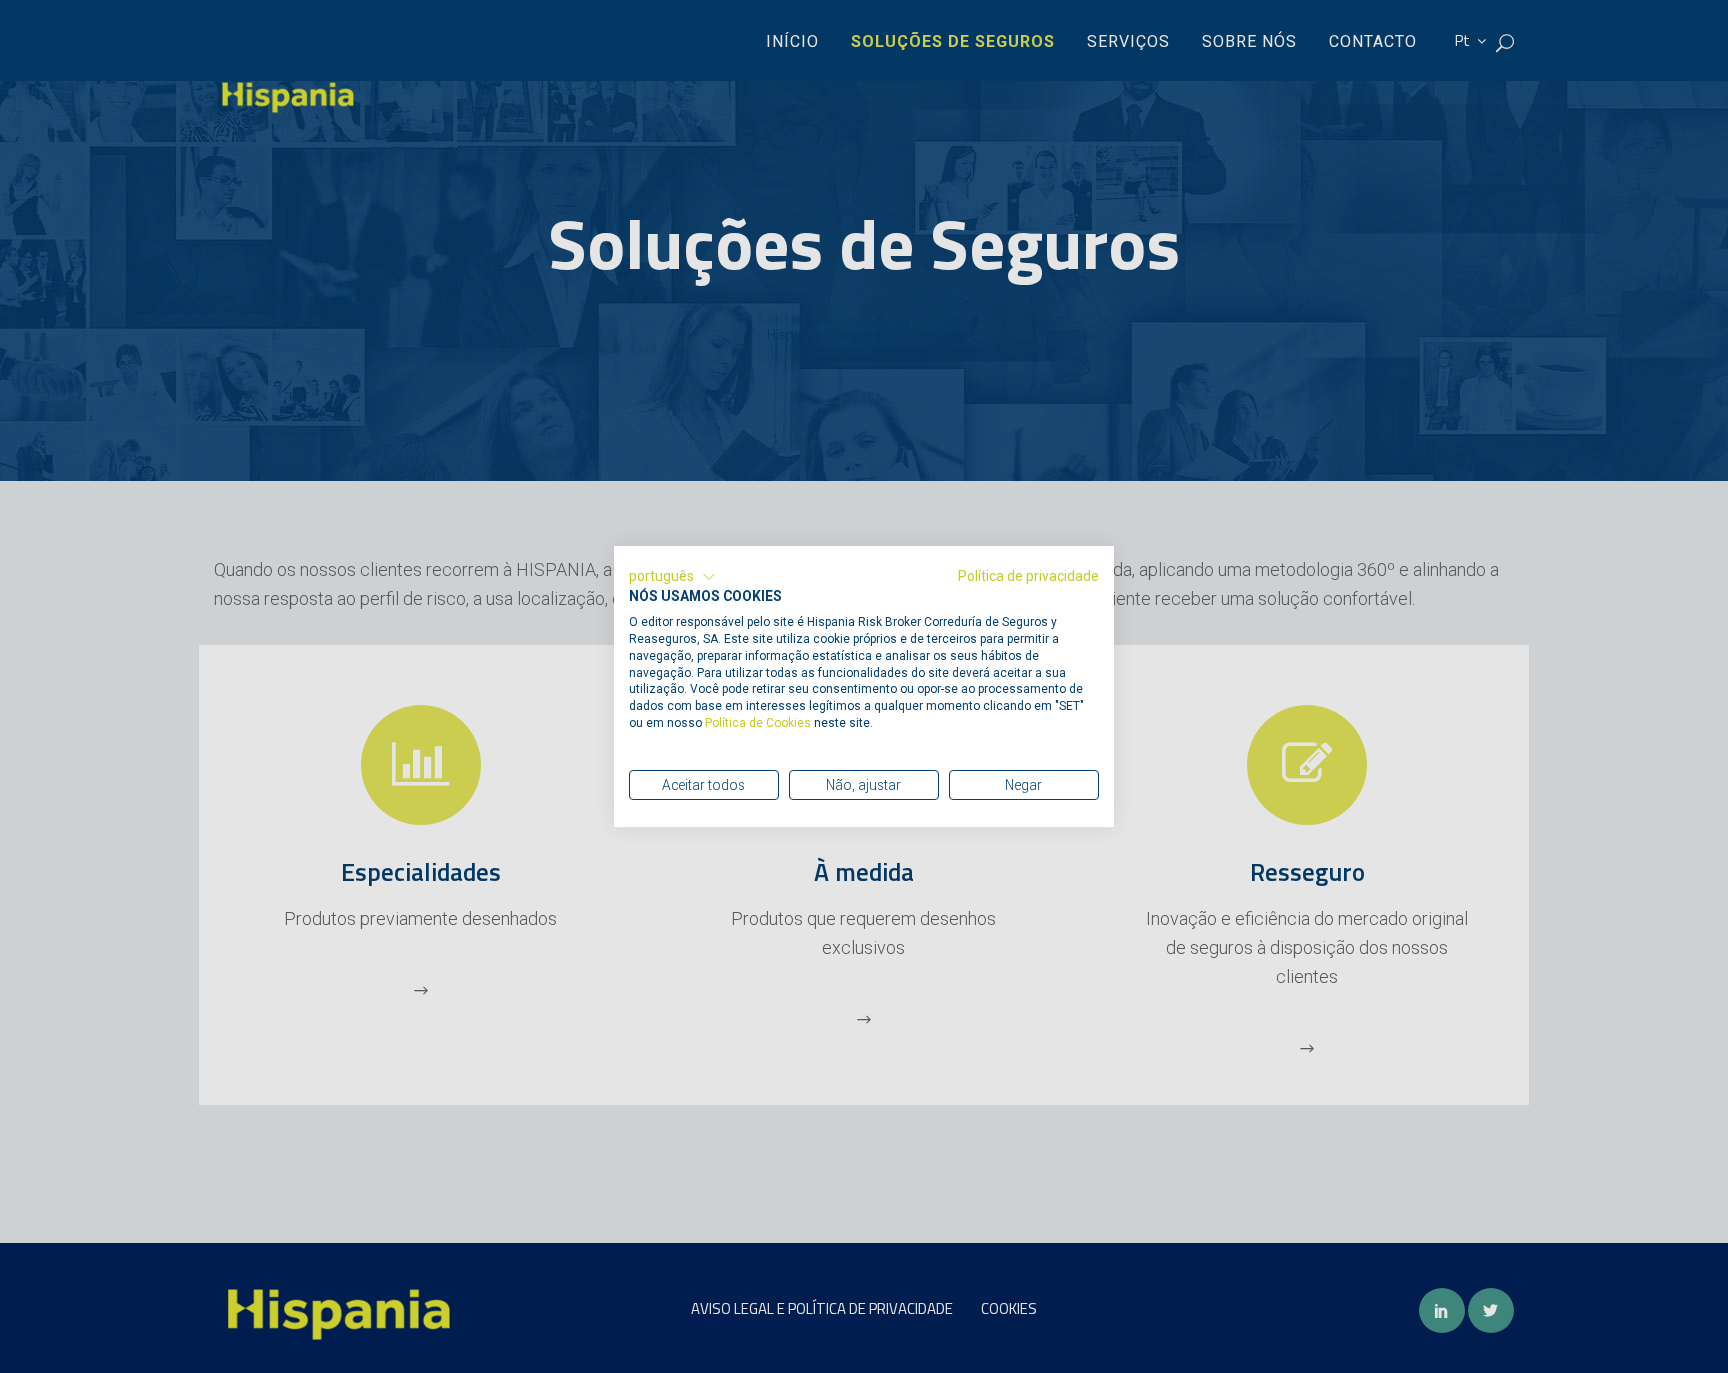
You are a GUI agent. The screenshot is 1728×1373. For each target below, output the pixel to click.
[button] (672, 577)
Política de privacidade (1028, 576)
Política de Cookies (759, 723)
